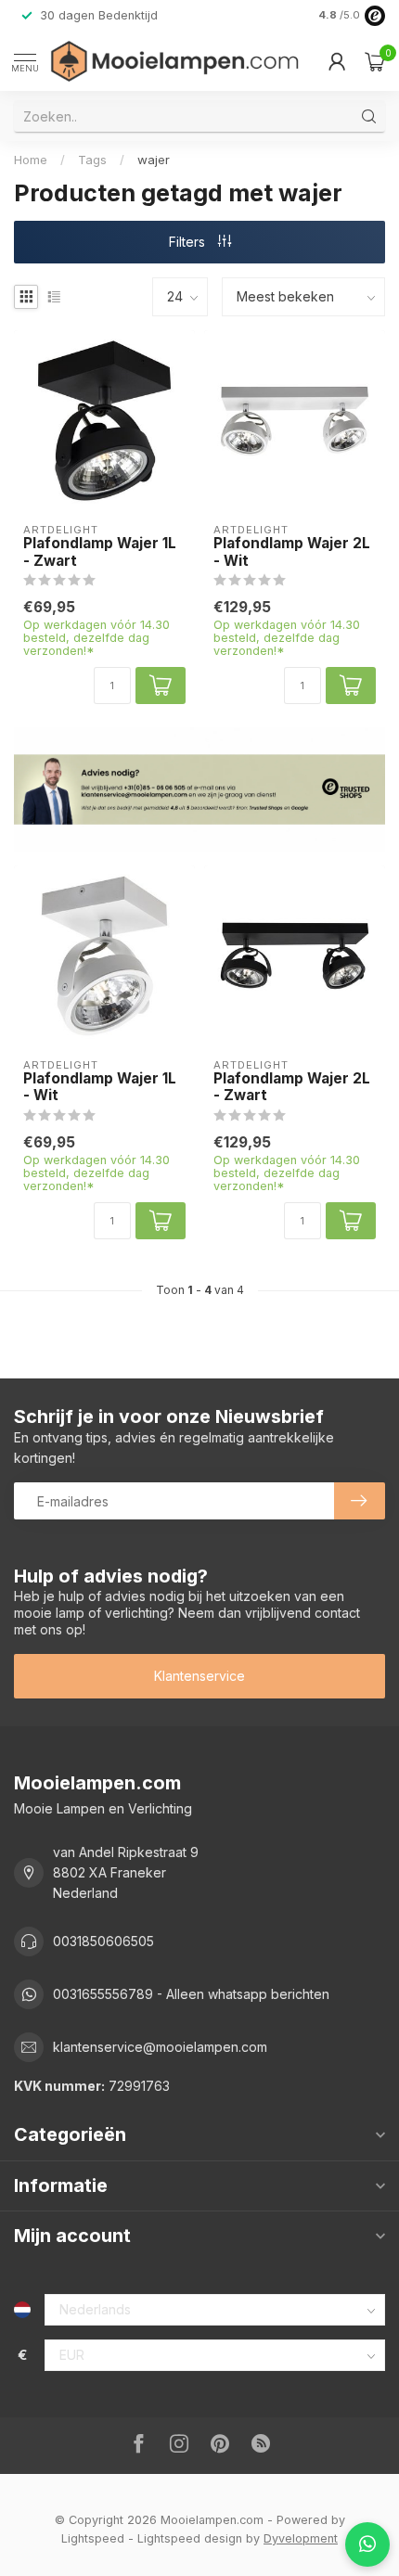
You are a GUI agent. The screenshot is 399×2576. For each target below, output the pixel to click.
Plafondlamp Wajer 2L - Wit (292, 552)
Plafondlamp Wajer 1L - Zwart (100, 552)
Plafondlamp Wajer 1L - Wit (100, 1087)
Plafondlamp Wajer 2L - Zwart (292, 1087)
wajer (154, 160)
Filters (189, 242)
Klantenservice (199, 1676)
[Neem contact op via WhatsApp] (367, 2544)
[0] (375, 61)
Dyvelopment (301, 2538)
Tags (92, 160)
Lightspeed (93, 2538)
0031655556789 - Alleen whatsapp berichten (191, 1994)
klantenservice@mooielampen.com (160, 2047)
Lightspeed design (190, 2538)
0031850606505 (103, 1941)
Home (31, 160)
